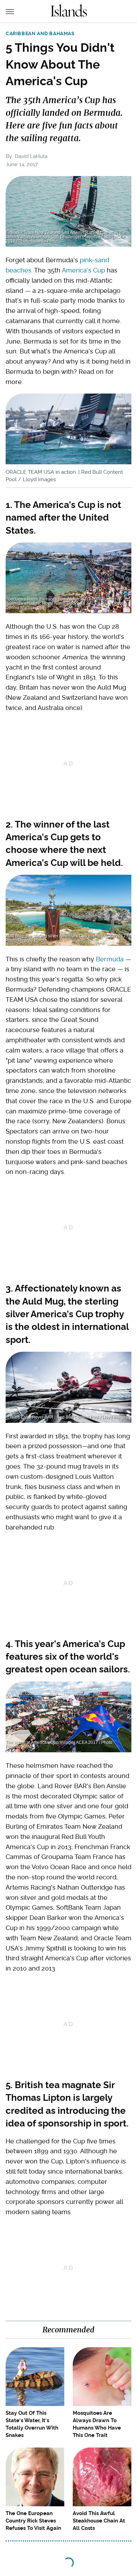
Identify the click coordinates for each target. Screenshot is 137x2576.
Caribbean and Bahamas (40, 33)
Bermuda (110, 959)
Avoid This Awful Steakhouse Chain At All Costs (99, 2521)
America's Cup (83, 270)
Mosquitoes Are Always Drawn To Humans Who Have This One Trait (97, 2424)
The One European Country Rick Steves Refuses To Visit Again (33, 2521)
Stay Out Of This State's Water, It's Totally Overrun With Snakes (32, 2424)
